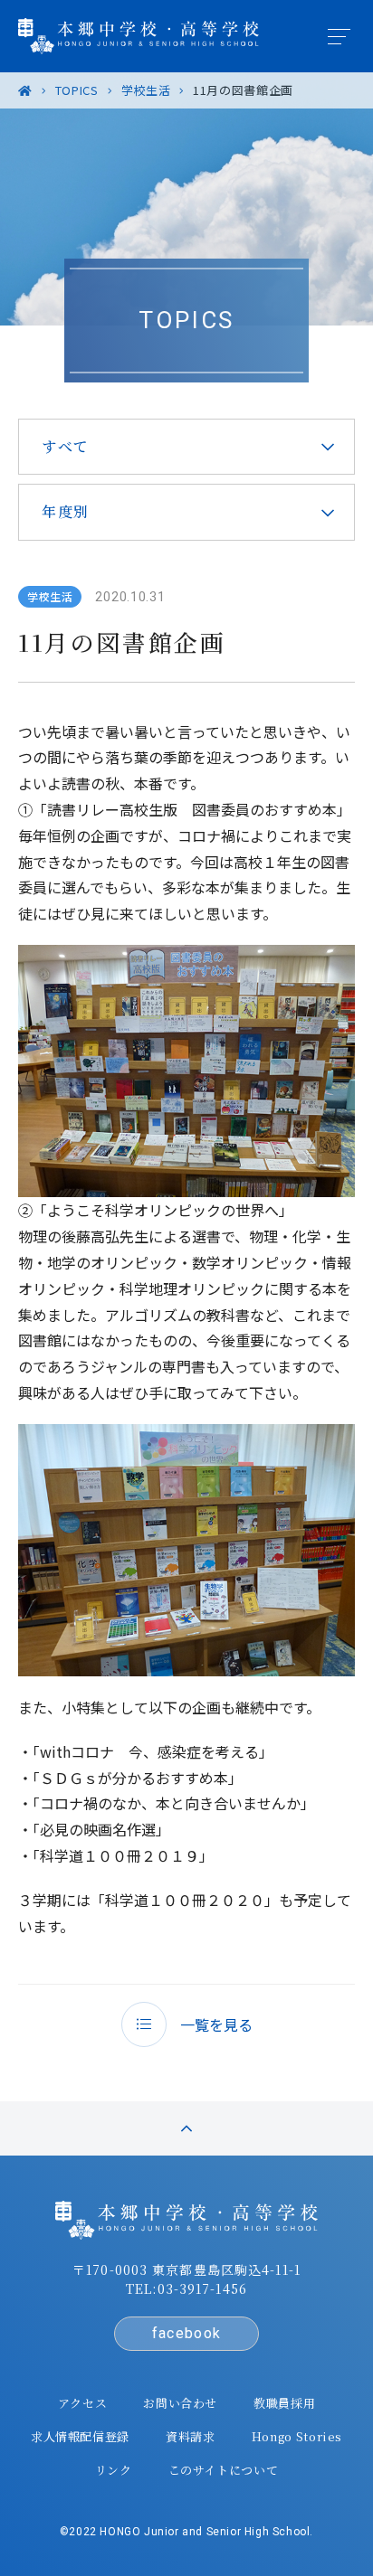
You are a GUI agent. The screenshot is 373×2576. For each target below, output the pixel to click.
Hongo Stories (297, 2436)
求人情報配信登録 (80, 2436)
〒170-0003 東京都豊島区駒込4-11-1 (186, 2269)
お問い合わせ (180, 2403)
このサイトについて (224, 2470)
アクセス (83, 2403)
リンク (114, 2470)
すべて (66, 446)
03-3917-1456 (202, 2288)
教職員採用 (284, 2403)
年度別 (66, 511)
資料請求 (191, 2436)
